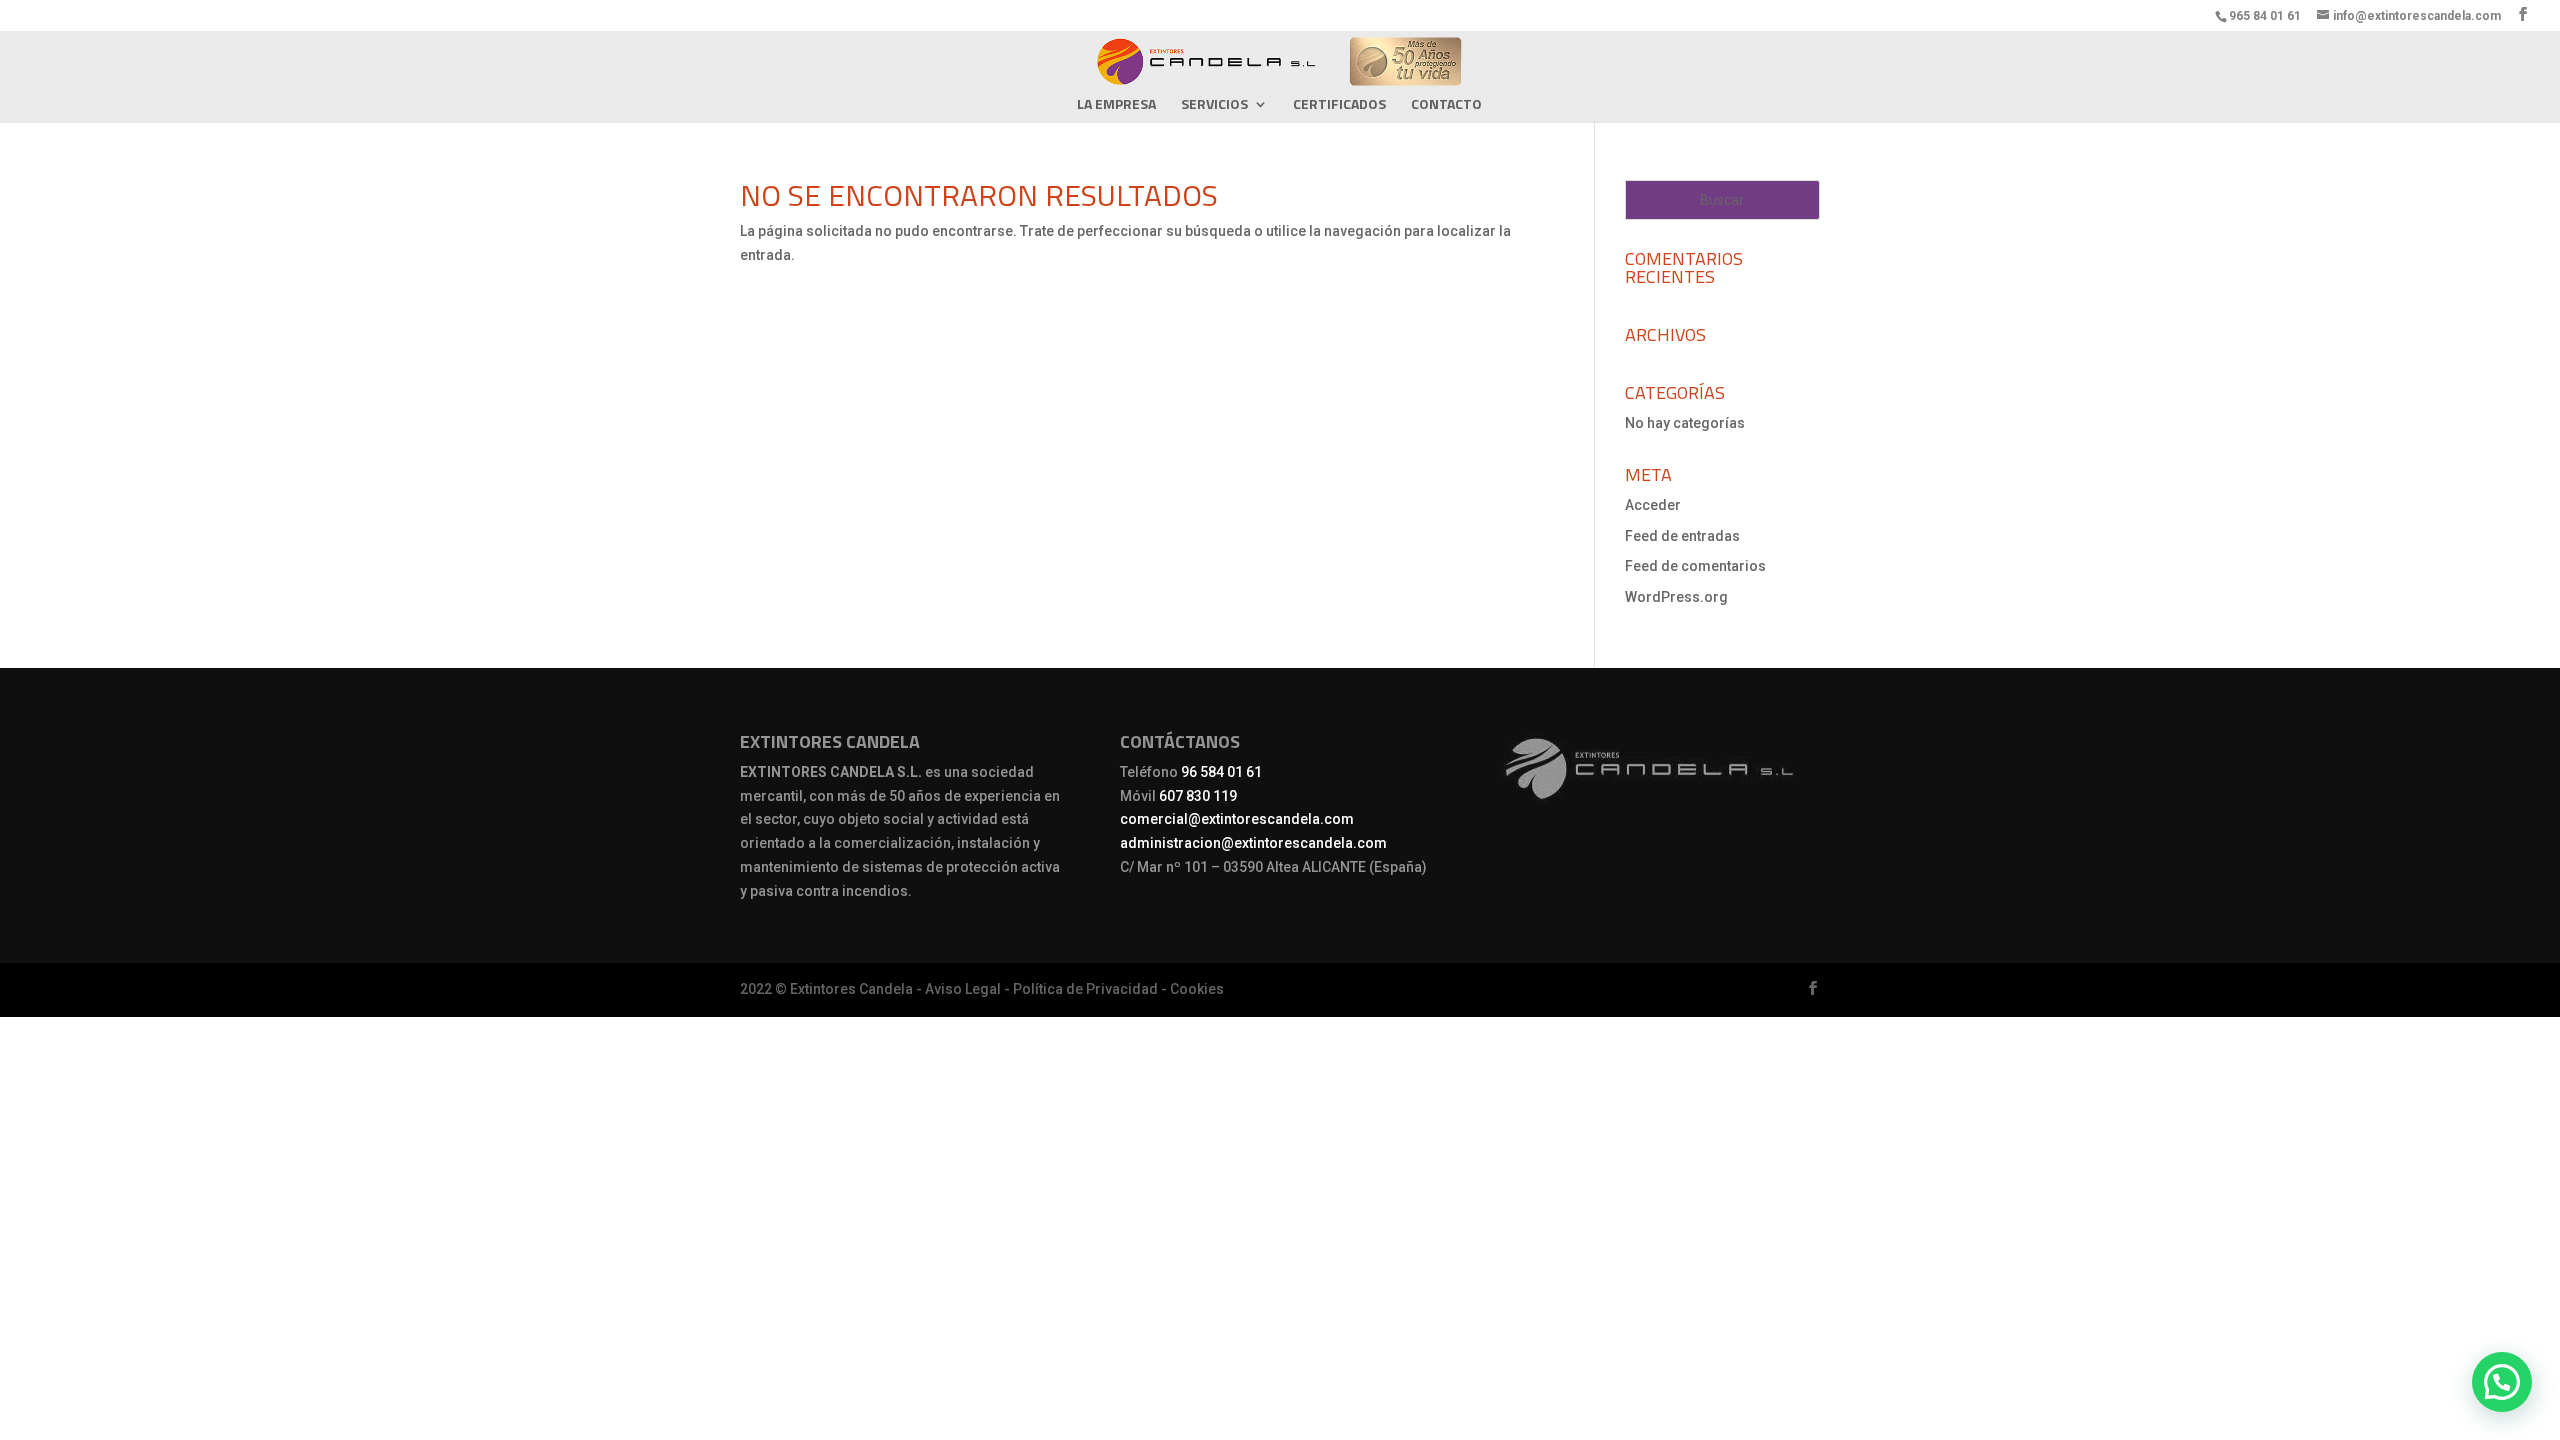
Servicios (1214, 105)
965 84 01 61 (2265, 16)
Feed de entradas (1682, 536)
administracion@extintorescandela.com (1253, 843)
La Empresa (1116, 105)
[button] (2502, 1382)
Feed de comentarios (1695, 566)
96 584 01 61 (1221, 772)
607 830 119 (1198, 796)
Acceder (1653, 505)
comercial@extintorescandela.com (1237, 819)
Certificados (1339, 105)
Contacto (1446, 105)
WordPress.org (1676, 597)
